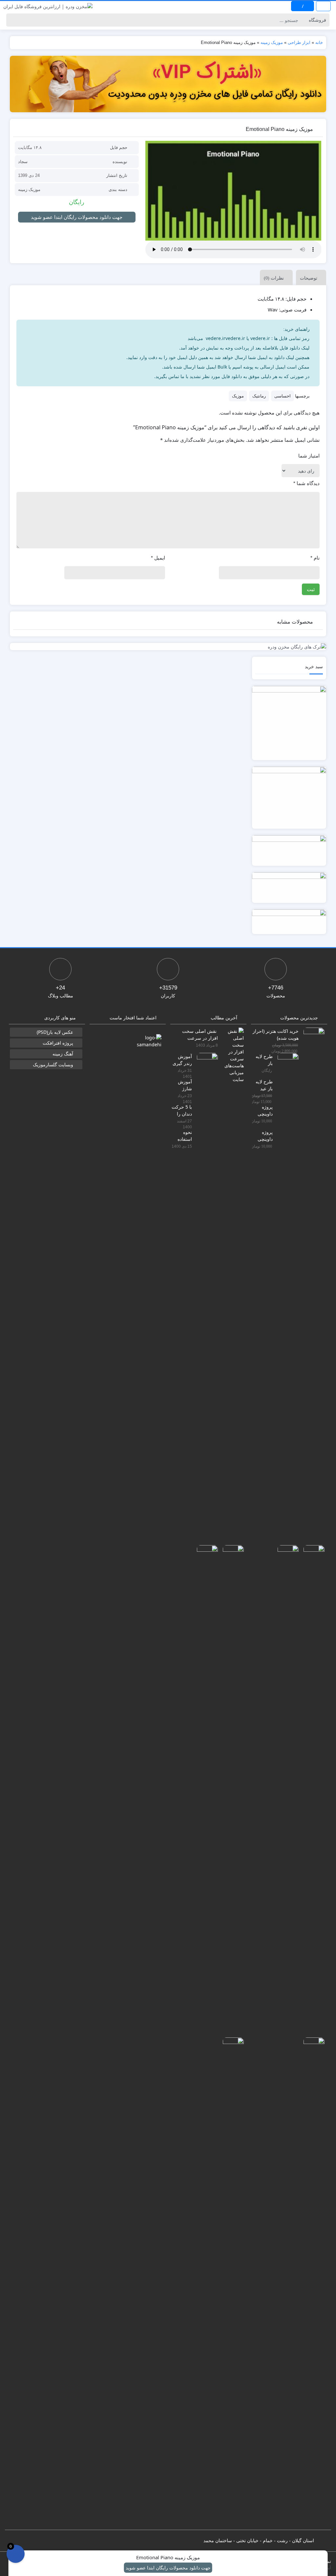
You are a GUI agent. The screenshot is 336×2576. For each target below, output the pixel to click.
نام (315, 558)
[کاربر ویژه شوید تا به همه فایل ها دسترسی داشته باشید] (168, 84)
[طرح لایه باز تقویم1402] (286, 1298)
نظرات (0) (274, 278)
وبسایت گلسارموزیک (53, 1064)
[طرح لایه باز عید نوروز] (312, 1790)
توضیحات (309, 278)
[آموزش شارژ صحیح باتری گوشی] (231, 1790)
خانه (319, 43)
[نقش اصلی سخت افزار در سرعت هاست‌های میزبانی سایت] (231, 1054)
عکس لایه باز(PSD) (55, 1032)
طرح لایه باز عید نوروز (264, 1085)
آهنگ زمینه (63, 1054)
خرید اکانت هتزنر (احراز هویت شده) (276, 1034)
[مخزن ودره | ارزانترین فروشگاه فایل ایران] (48, 6)
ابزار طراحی (299, 43)
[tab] (309, 277)
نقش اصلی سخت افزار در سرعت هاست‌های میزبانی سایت (200, 1034)
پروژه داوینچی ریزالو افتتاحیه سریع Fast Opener (262, 1135)
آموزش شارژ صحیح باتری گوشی (185, 1085)
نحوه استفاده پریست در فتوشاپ (182, 1135)
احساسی (283, 396)
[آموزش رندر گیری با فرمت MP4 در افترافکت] (205, 1298)
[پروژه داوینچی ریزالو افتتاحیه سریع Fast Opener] (312, 2283)
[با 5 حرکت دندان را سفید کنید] (205, 1790)
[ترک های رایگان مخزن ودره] (168, 647)
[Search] (12, 20)
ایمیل (158, 558)
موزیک (238, 396)
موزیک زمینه (272, 43)
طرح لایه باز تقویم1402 (262, 1060)
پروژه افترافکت (58, 1043)
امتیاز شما (309, 456)
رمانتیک (259, 396)
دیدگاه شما (306, 483)
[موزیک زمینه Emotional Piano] (233, 191)
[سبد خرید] (16, 2554)
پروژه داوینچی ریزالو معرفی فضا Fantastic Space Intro (263, 1110)
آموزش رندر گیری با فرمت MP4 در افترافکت (182, 1060)
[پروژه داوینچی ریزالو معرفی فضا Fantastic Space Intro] (286, 1790)
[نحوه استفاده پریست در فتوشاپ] (231, 2283)
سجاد (23, 162)
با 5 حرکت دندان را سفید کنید (182, 1110)
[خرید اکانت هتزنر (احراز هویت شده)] (312, 1273)
